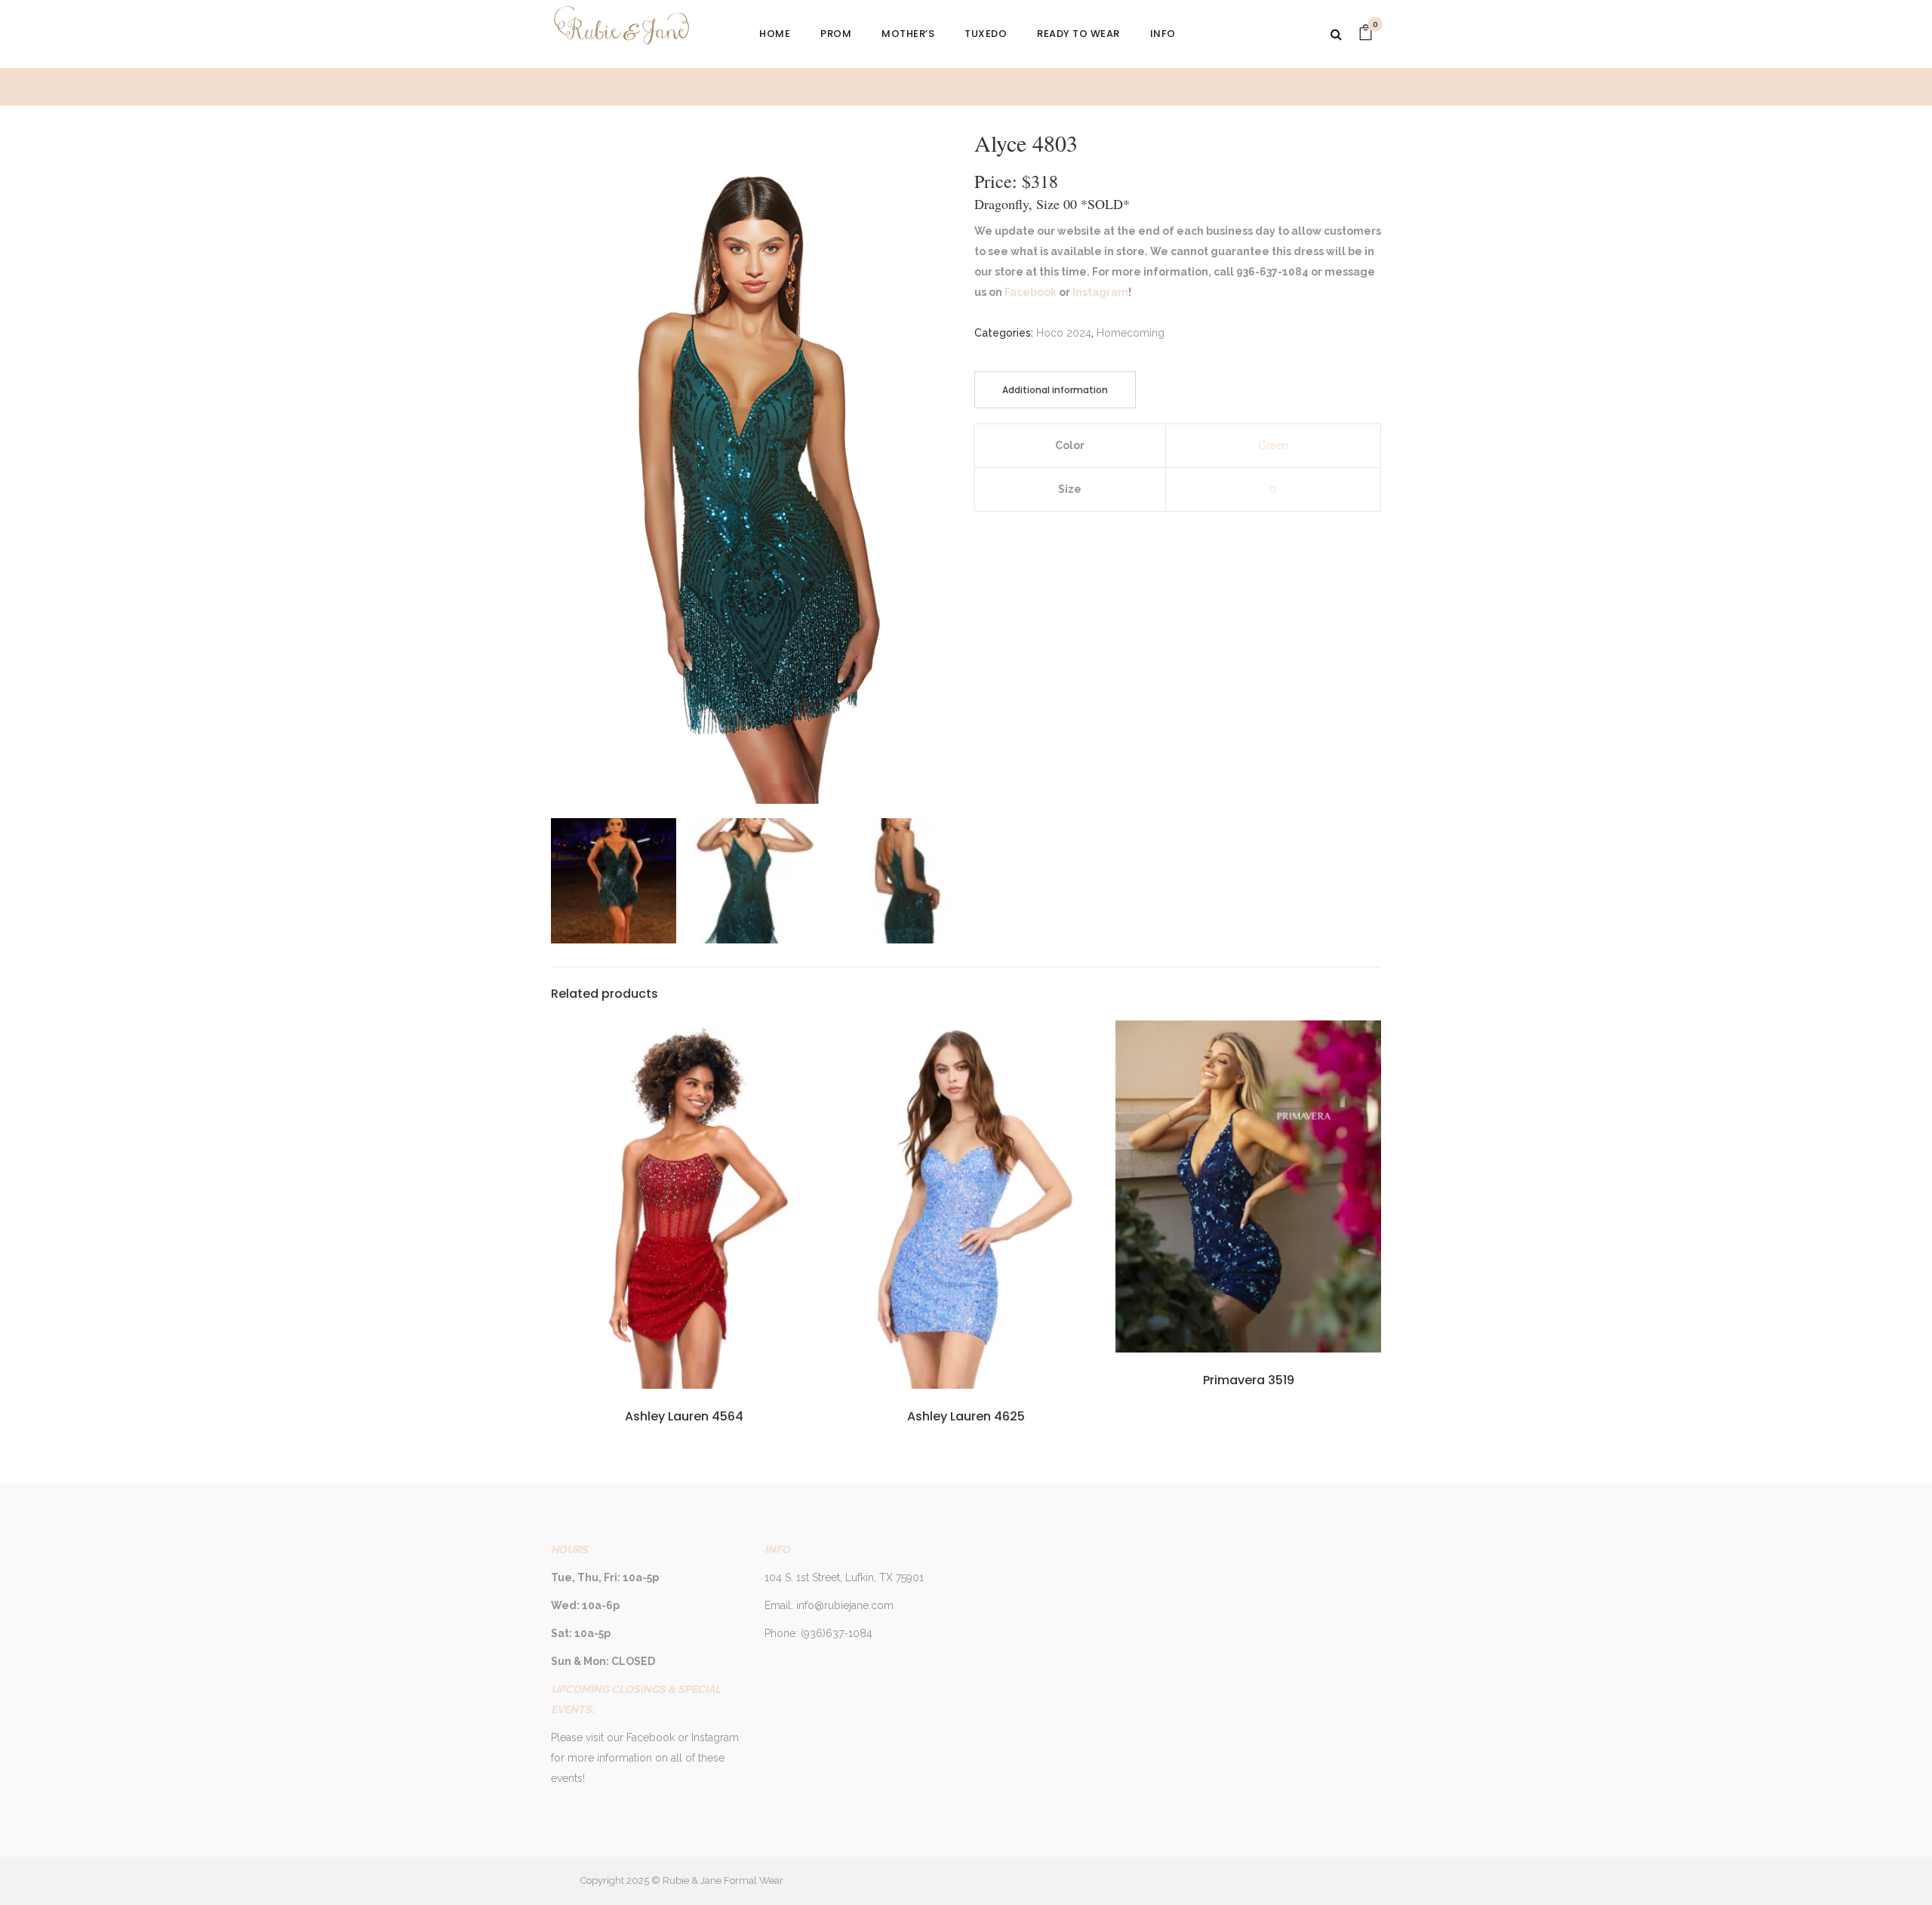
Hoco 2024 (1064, 333)
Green (1273, 445)
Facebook (1029, 292)
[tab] (1055, 390)
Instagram (1099, 292)
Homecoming (1131, 333)
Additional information (1055, 390)
